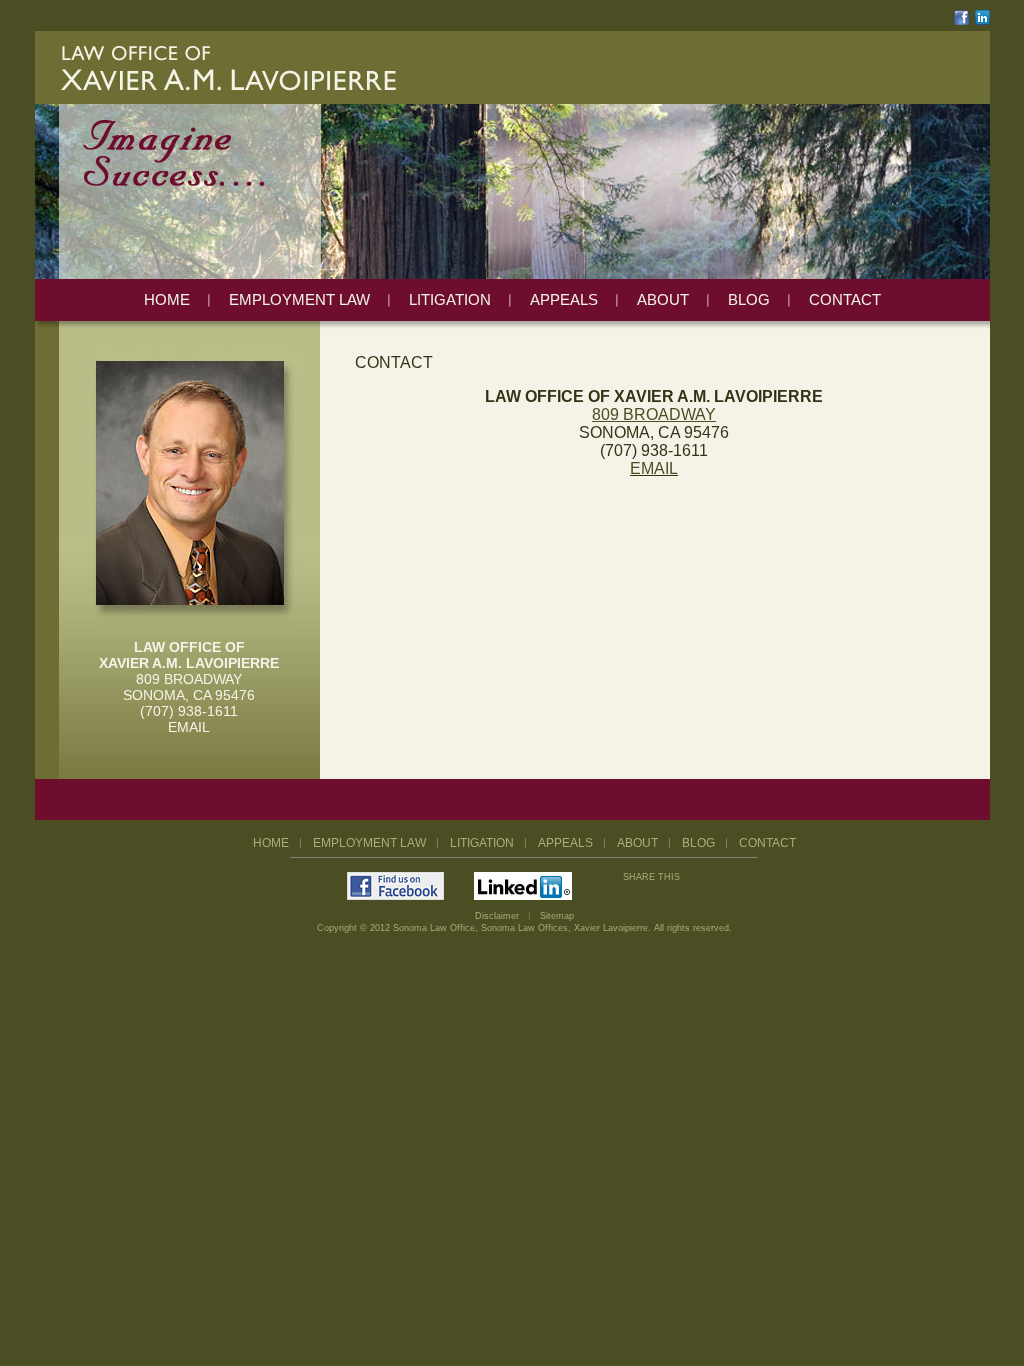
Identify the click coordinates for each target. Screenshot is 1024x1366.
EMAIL (189, 727)
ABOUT (663, 299)
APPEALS (564, 299)
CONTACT (845, 299)
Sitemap (557, 916)
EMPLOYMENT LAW (299, 299)
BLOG (749, 299)
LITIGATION (450, 299)
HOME (167, 299)
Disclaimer (497, 916)
